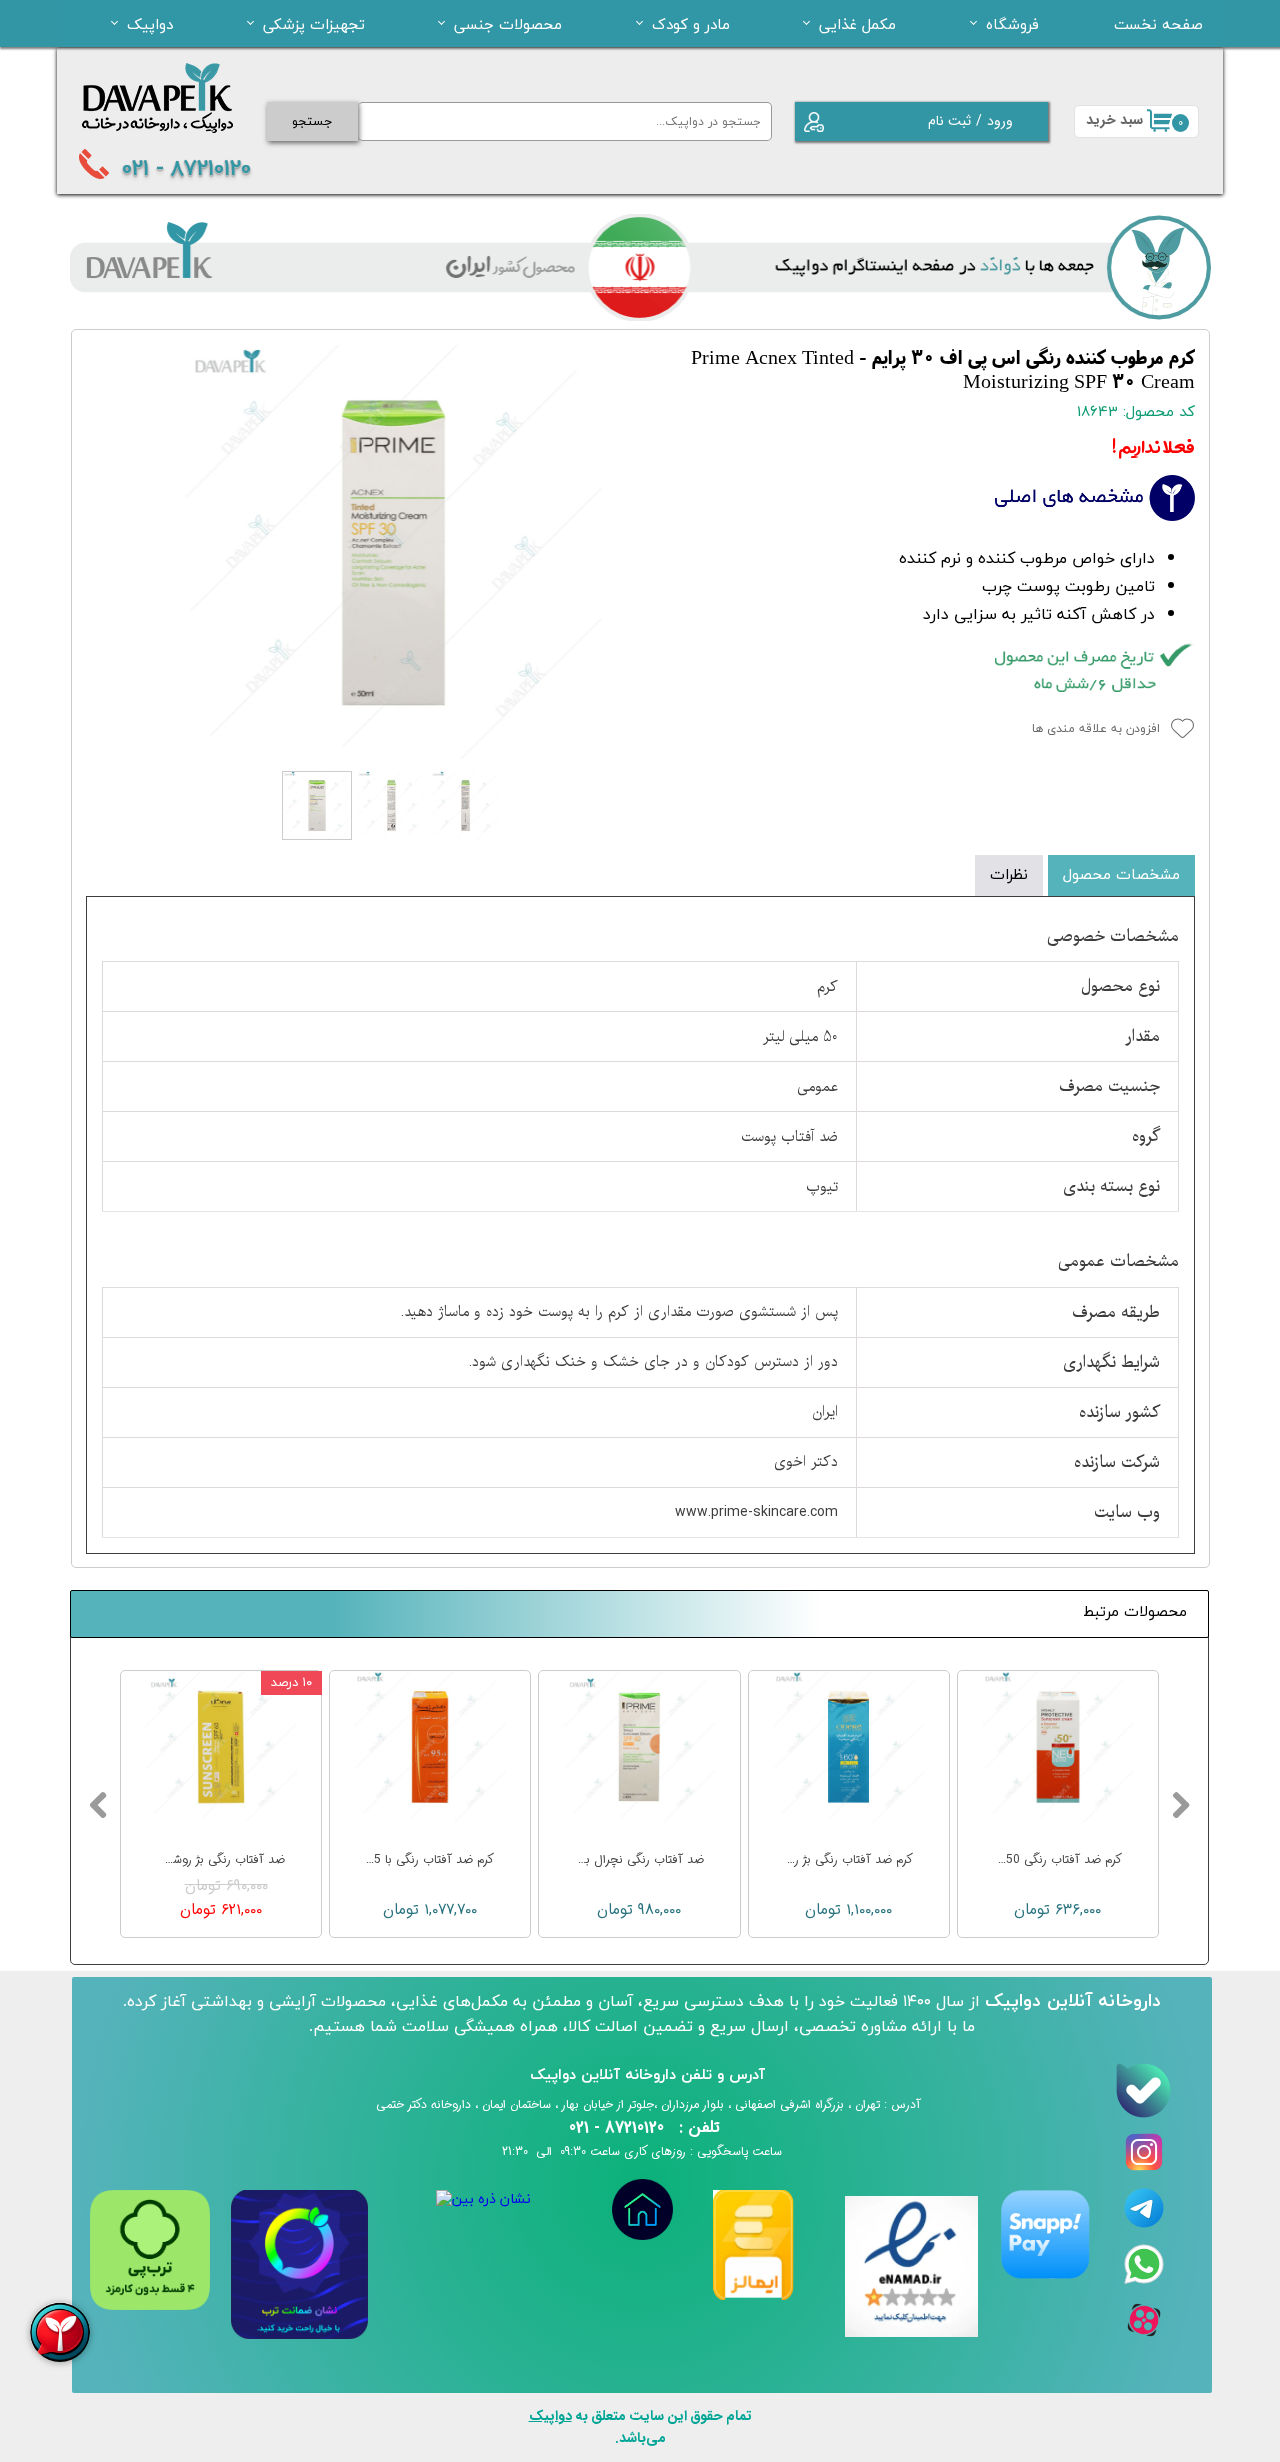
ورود (1000, 121)
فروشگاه (1012, 24)
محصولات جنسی (508, 24)
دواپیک (150, 24)
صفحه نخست (1158, 24)
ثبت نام (949, 121)
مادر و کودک (691, 24)
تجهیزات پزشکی (314, 24)
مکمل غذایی (857, 24)
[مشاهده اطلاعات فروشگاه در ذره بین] (483, 2199)
